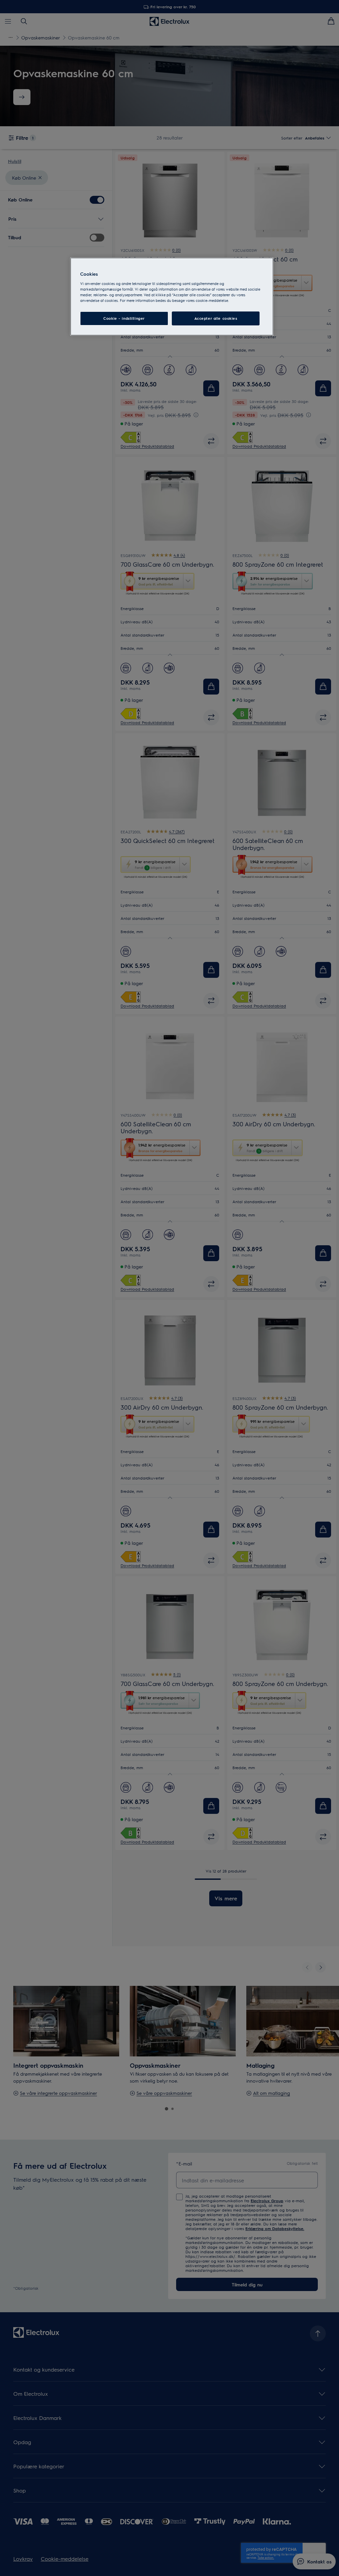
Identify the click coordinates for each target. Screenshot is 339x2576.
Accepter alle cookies (216, 318)
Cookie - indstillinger (124, 318)
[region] (172, 297)
